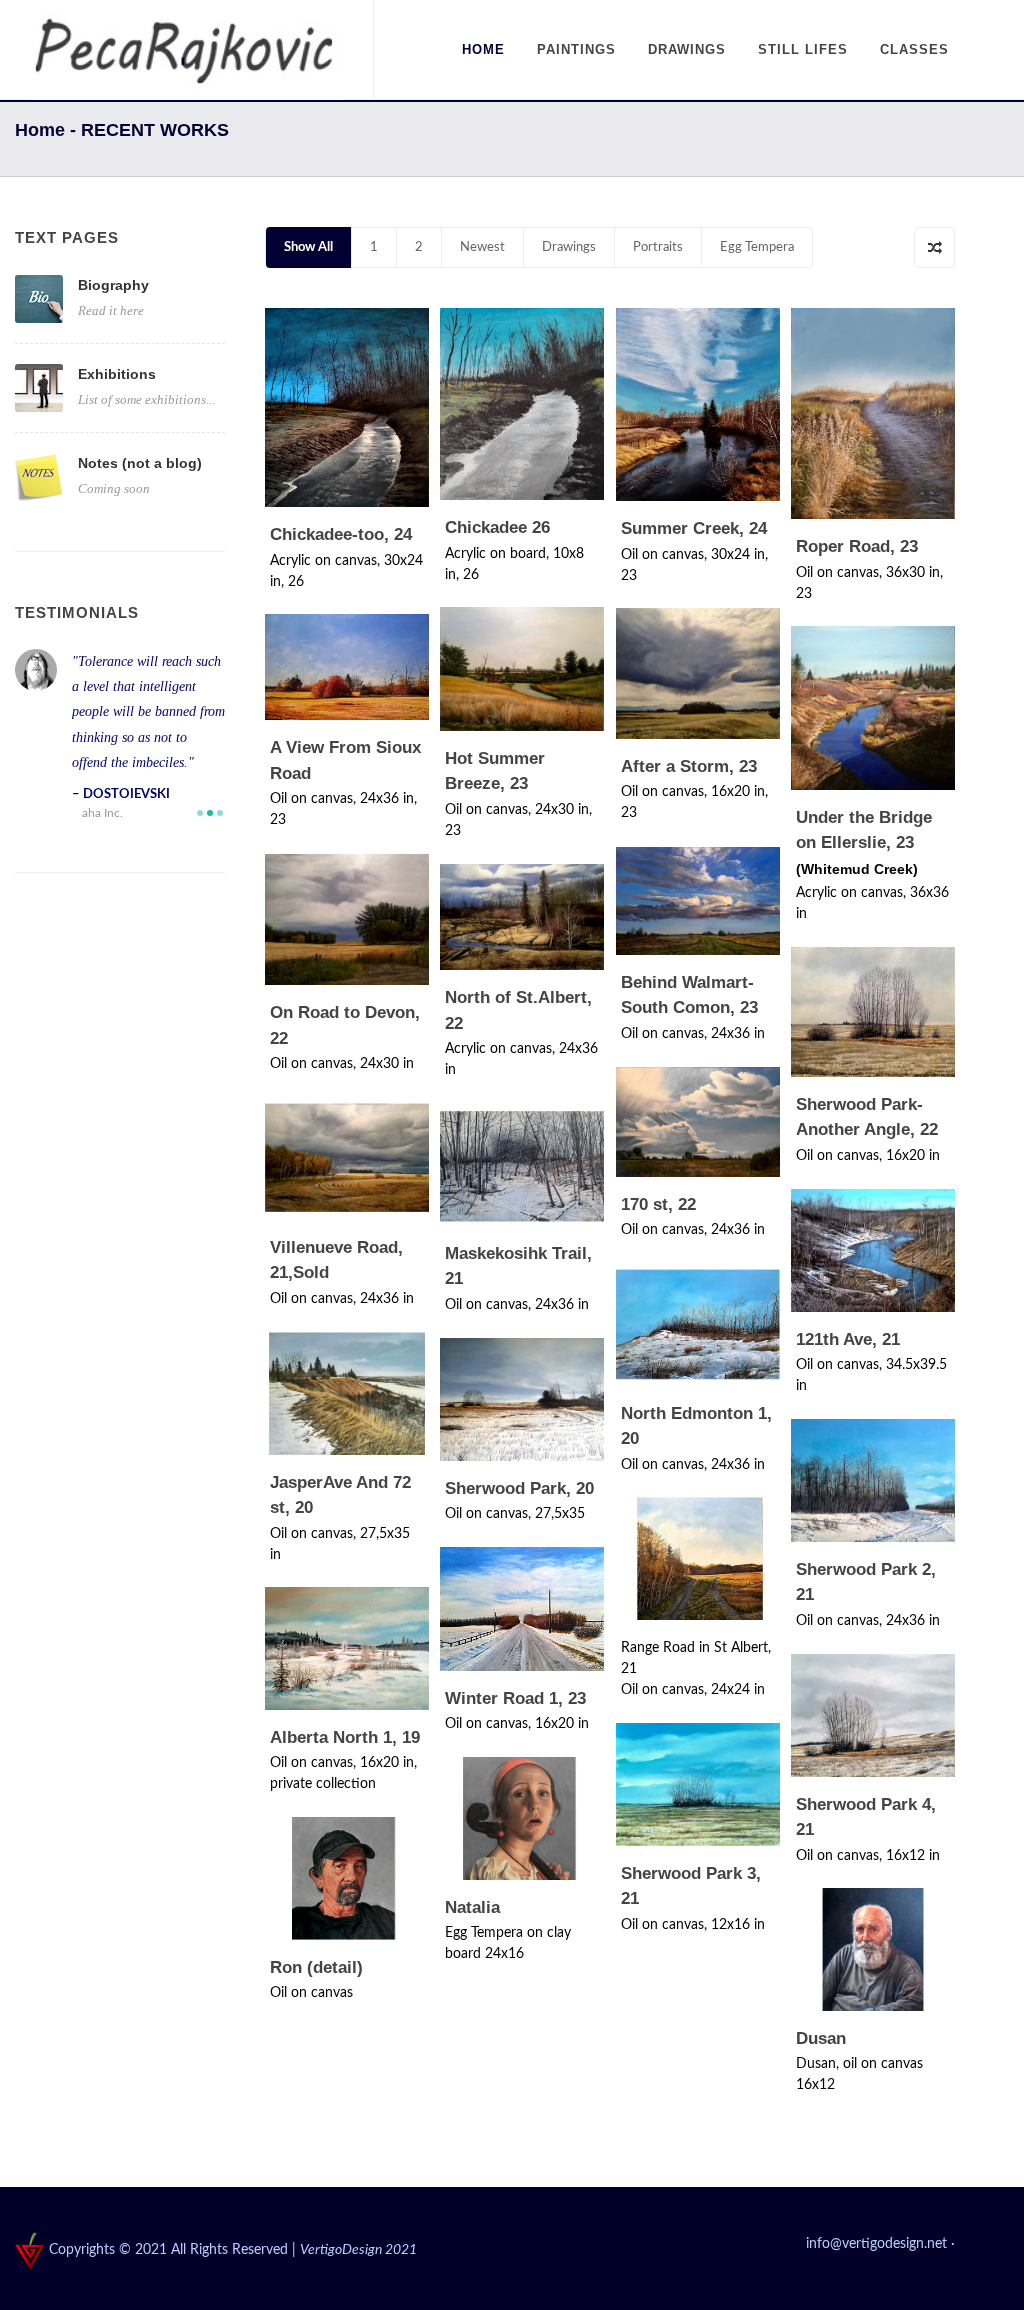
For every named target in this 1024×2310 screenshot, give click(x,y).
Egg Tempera (757, 247)
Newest (482, 247)
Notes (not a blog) (140, 463)
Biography (113, 285)
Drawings (569, 247)
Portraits (658, 247)
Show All (308, 247)
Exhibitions (117, 374)
